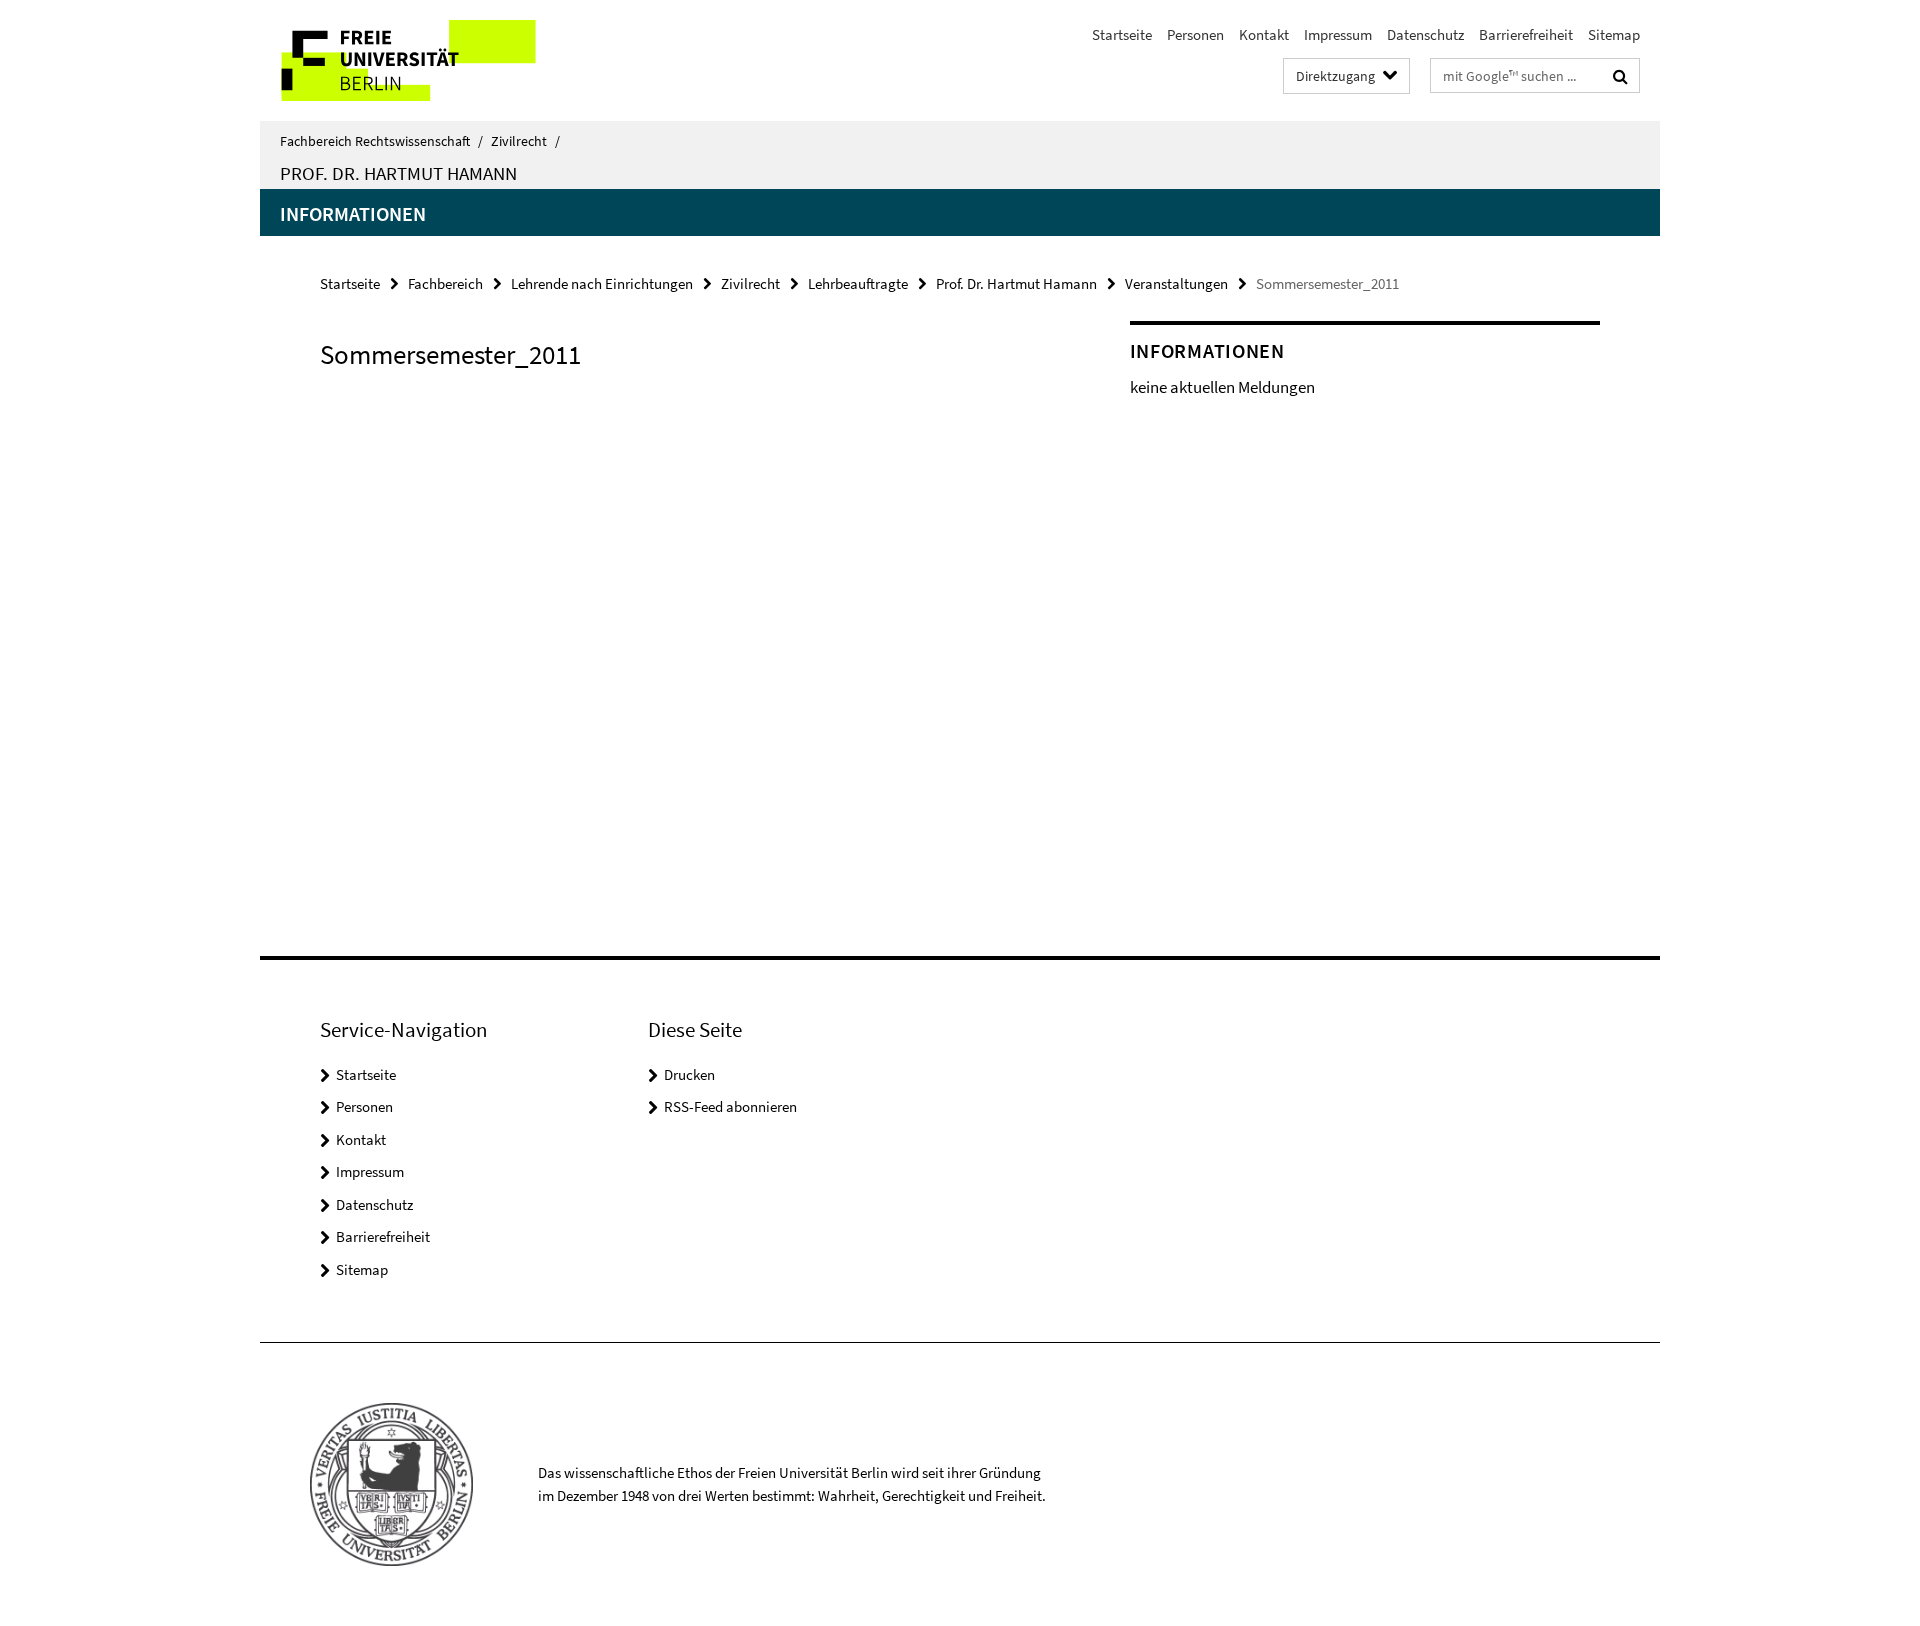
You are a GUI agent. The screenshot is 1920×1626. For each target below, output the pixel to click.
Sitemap (1614, 34)
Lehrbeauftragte (858, 283)
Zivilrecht (525, 141)
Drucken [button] (689, 1074)
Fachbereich (445, 283)
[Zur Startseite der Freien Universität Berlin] (427, 60)
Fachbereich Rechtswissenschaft (381, 141)
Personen (1195, 34)
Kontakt (1264, 34)
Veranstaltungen (1176, 283)
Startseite (1122, 34)
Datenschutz (1425, 34)
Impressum (1338, 34)
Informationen (353, 213)
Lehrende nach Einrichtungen (602, 283)
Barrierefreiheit (1526, 34)
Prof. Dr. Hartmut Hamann (398, 173)
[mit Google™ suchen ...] (1620, 76)
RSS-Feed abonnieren (730, 1106)
